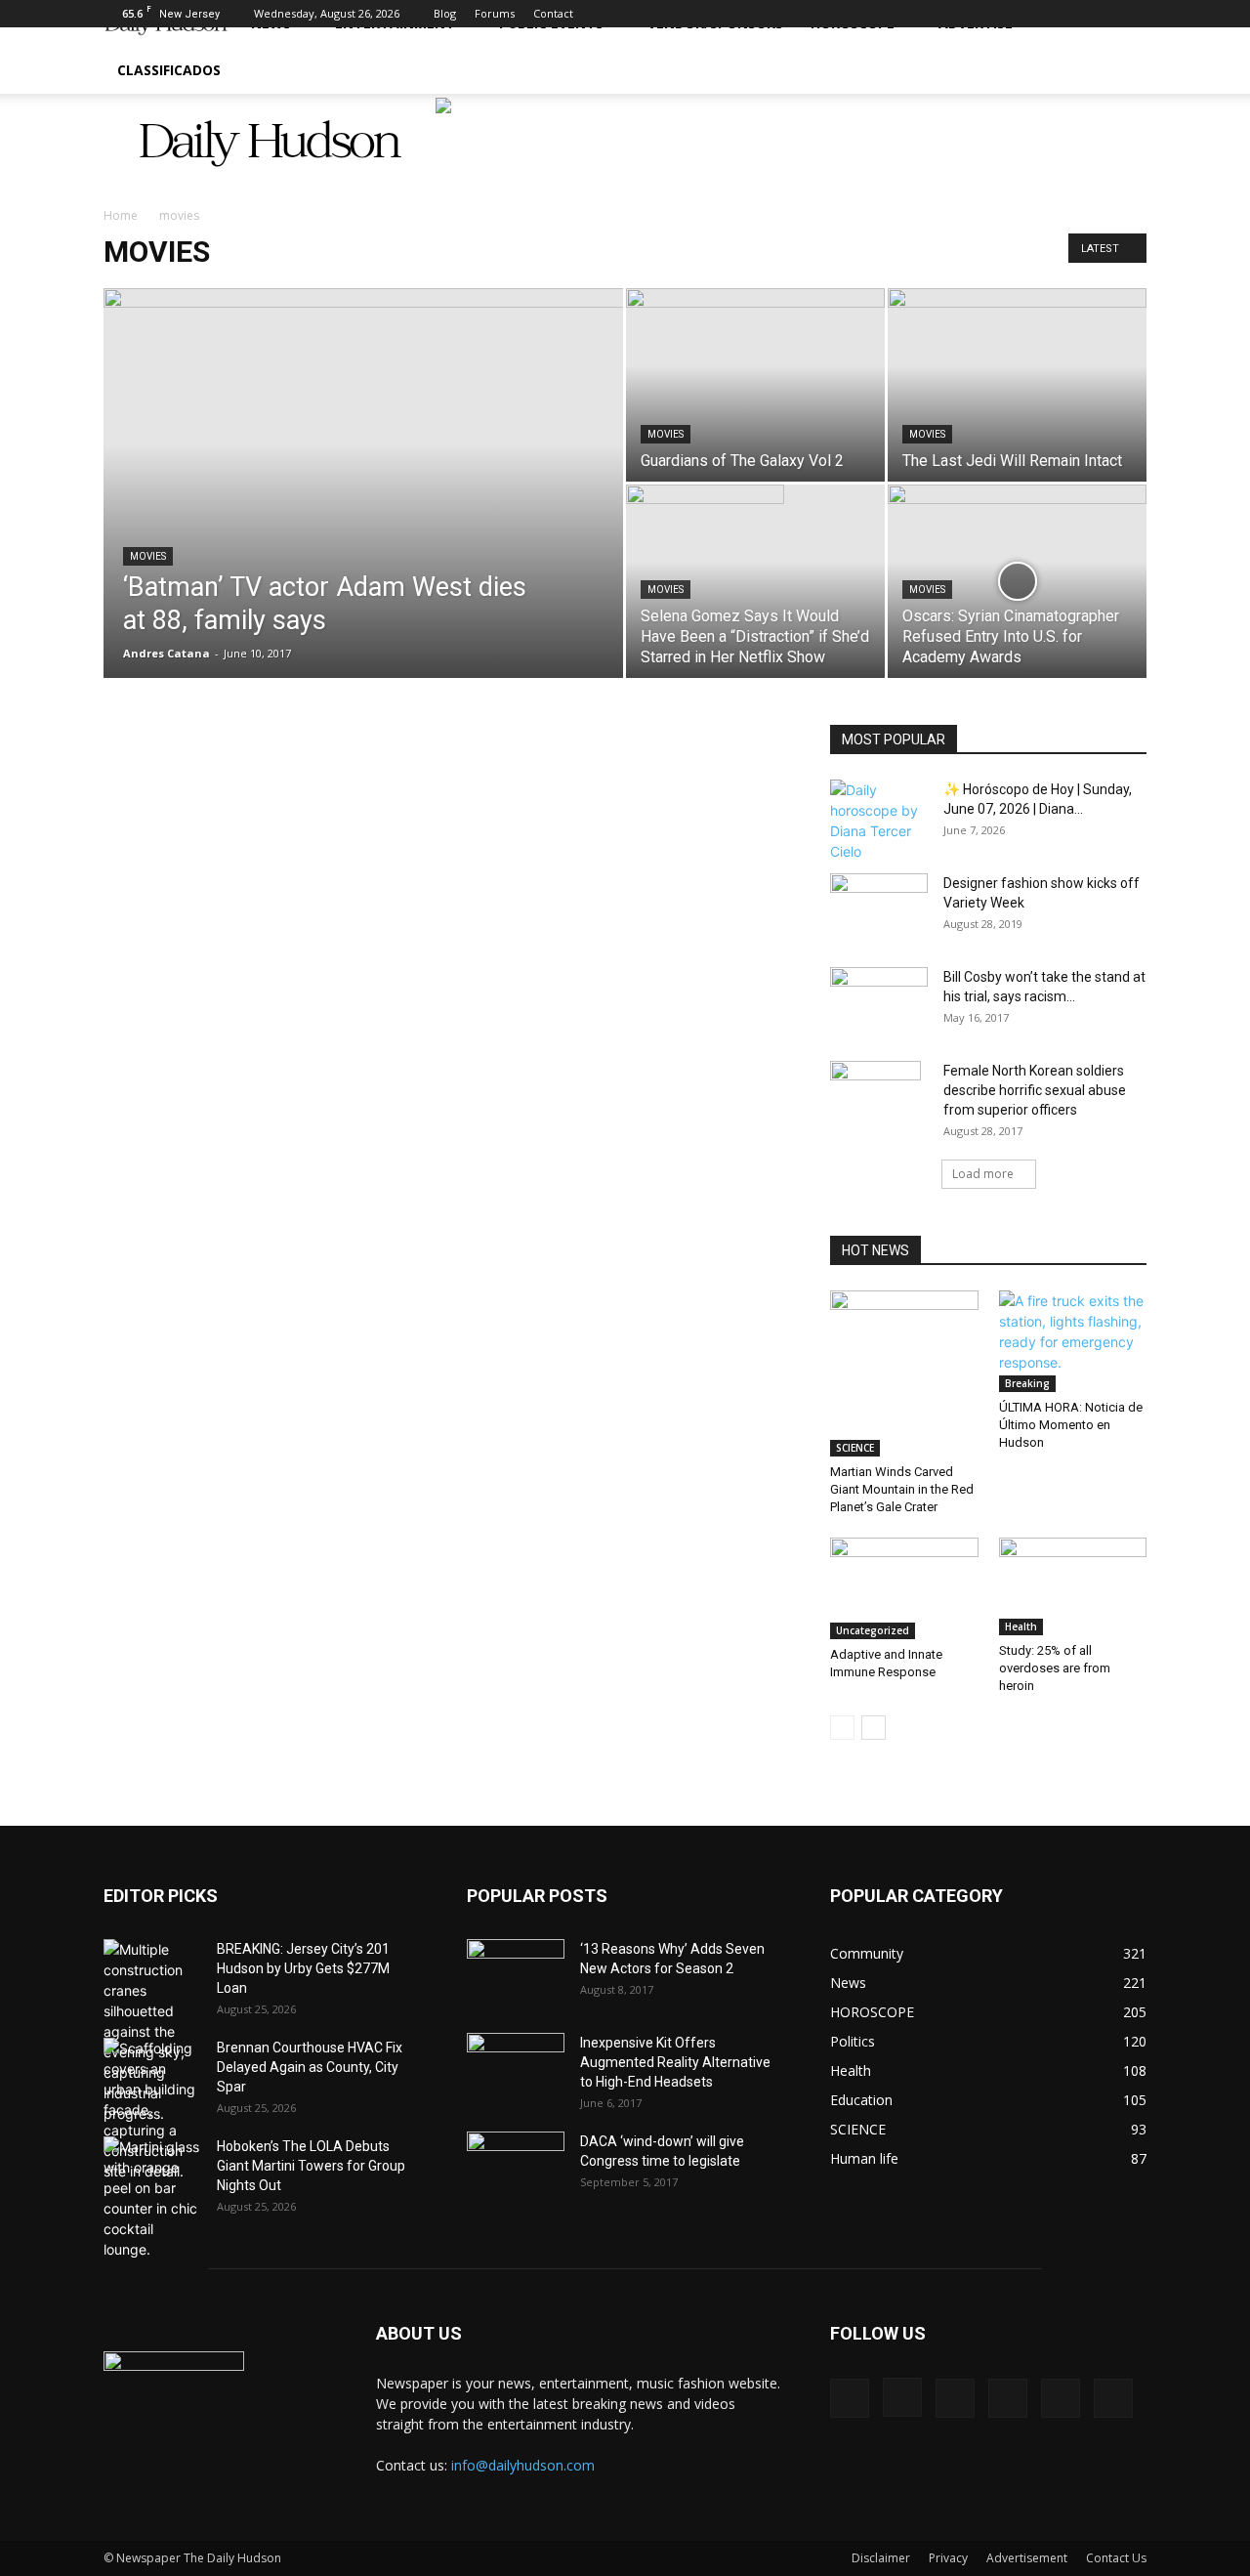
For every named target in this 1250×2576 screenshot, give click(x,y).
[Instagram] (1003, 14)
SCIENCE (855, 1448)
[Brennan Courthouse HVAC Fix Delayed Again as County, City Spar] (152, 2110)
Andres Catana (167, 653)
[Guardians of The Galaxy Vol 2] (755, 358)
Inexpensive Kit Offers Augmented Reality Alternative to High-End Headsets (675, 2062)
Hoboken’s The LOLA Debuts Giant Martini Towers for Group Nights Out (311, 2166)
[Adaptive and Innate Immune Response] (904, 1588)
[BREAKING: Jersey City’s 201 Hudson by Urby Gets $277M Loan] (152, 2031)
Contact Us (1116, 2558)
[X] (1035, 14)
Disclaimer (881, 2558)
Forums (495, 13)
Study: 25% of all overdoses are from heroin (1055, 1668)
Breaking (1027, 1383)
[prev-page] (842, 1728)
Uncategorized (873, 1630)
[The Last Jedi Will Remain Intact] (1017, 361)
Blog (445, 13)
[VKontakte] (1100, 14)
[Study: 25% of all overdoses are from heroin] (1073, 1587)
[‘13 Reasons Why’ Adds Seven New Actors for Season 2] (516, 1967)
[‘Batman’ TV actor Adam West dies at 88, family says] (363, 488)
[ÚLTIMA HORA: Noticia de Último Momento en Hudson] (1073, 1341)
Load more (983, 1174)
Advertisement (1027, 2558)
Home (121, 215)
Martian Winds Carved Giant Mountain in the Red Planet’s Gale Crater (902, 1489)
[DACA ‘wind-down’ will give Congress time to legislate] (516, 2151)
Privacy (948, 2558)
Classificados (169, 70)
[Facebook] (971, 14)
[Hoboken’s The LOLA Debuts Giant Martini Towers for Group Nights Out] (152, 2198)
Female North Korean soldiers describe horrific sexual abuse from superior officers (1035, 1090)
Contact (553, 13)
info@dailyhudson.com (523, 2465)
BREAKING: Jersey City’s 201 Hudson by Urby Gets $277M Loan (303, 1968)
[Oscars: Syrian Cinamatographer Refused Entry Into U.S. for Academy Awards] (1017, 557)
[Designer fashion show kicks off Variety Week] (879, 908)
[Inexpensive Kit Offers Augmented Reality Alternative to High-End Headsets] (516, 2056)
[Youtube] (1132, 14)
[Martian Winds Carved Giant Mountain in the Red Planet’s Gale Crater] (904, 1373)
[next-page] (874, 1728)
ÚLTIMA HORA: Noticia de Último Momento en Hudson (1071, 1425)
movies (148, 556)
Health (1021, 1626)
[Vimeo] (1067, 14)
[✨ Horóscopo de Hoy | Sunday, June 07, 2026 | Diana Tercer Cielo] (879, 821)
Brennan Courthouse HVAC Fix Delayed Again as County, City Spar (310, 2067)
